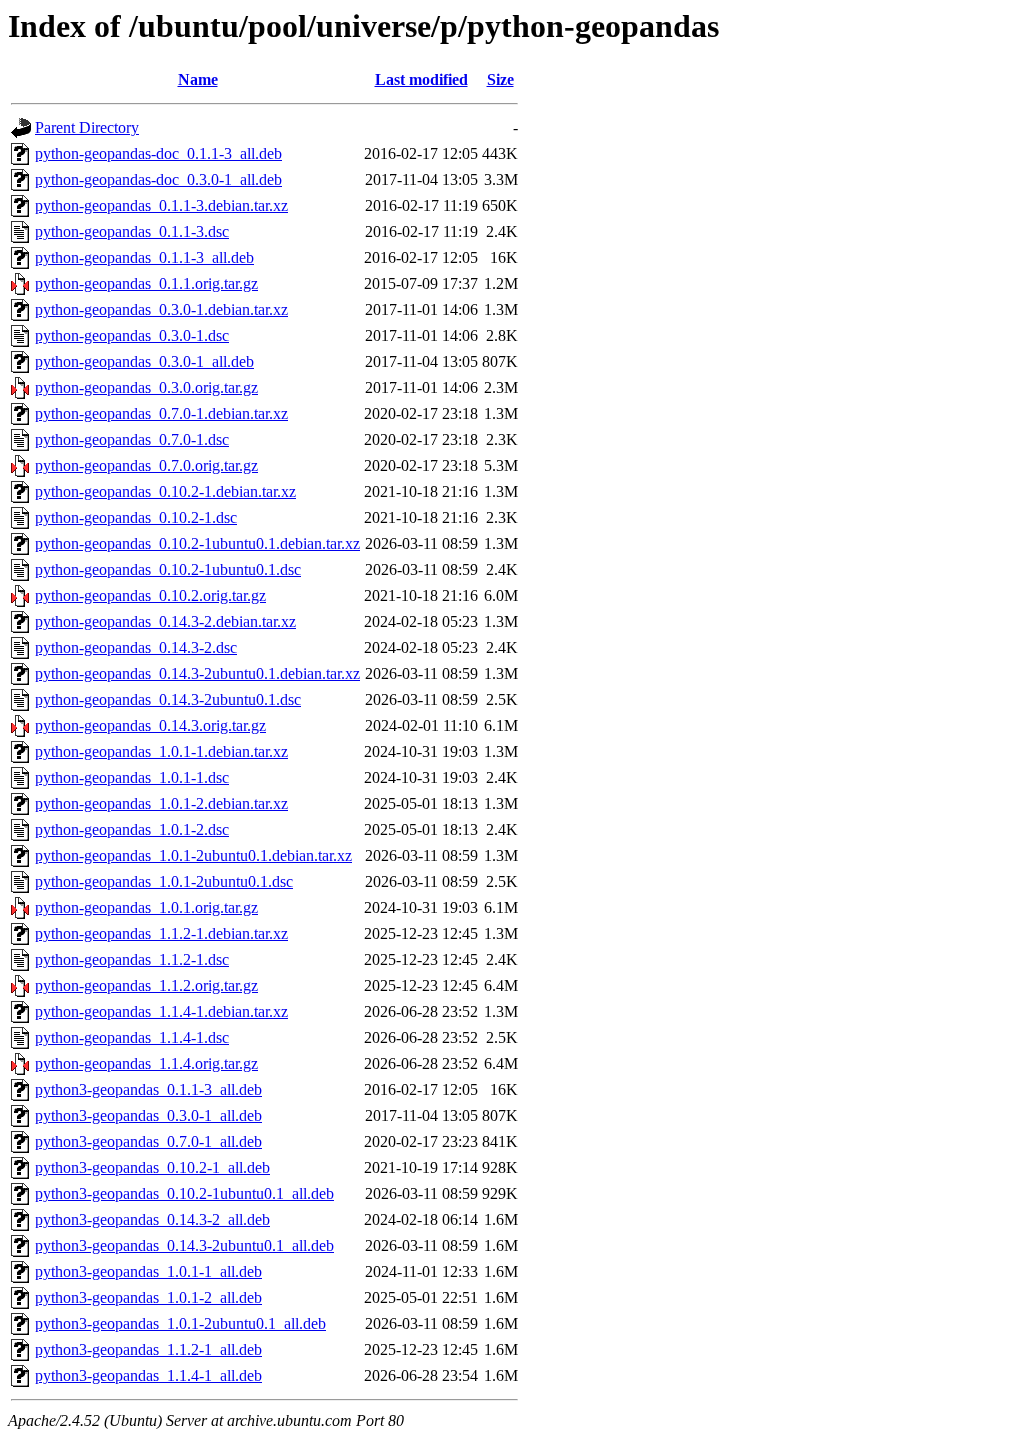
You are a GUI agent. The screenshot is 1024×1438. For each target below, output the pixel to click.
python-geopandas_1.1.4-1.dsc (132, 1037)
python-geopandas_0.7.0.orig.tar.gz (146, 465)
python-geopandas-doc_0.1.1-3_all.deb (158, 153)
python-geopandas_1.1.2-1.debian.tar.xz (161, 933)
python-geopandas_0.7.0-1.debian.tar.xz (161, 413)
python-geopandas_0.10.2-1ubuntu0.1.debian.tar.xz (197, 543)
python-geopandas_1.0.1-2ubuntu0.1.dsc (164, 881)
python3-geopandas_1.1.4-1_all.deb (148, 1375)
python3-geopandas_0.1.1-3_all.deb (148, 1089)
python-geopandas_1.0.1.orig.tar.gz (146, 907)
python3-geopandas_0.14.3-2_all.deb (152, 1219)
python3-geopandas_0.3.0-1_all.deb (148, 1115)
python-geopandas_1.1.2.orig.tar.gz (146, 985)
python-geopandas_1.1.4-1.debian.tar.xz (161, 1011)
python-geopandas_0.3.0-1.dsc (132, 335)
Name (198, 79)
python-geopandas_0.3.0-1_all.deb (144, 361)
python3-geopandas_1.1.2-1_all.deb (148, 1349)
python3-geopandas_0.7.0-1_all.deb (148, 1141)
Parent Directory (87, 127)
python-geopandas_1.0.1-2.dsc (132, 829)
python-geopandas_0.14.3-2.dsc (136, 647)
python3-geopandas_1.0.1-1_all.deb (148, 1271)
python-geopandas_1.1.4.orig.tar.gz (146, 1063)
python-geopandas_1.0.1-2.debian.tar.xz (161, 803)
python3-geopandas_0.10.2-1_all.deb (152, 1167)
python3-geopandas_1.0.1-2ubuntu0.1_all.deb (180, 1323)
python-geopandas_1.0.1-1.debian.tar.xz (161, 751)
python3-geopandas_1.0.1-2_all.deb (148, 1297)
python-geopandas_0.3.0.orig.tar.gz (146, 387)
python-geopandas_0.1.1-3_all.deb (144, 257)
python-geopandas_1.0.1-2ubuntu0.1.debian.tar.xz (193, 855)
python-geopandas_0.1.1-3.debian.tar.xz (161, 205)
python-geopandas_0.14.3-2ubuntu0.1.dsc (168, 699)
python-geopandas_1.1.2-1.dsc (132, 959)
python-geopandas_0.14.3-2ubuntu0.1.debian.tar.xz (197, 673)
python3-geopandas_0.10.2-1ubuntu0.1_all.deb (184, 1193)
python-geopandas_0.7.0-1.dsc (132, 439)
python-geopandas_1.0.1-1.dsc (132, 777)
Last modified (421, 79)
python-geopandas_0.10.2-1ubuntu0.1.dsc (168, 569)
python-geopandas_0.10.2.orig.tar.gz (150, 595)
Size (500, 79)
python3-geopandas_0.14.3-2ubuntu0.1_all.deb (184, 1245)
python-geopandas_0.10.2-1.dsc (136, 517)
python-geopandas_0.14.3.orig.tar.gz (150, 725)
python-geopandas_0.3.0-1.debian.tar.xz (161, 309)
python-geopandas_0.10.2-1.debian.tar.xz (165, 491)
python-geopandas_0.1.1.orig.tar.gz (146, 283)
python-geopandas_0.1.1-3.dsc (132, 231)
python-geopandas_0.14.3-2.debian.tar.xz (165, 621)
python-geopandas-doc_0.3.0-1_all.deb (158, 179)
